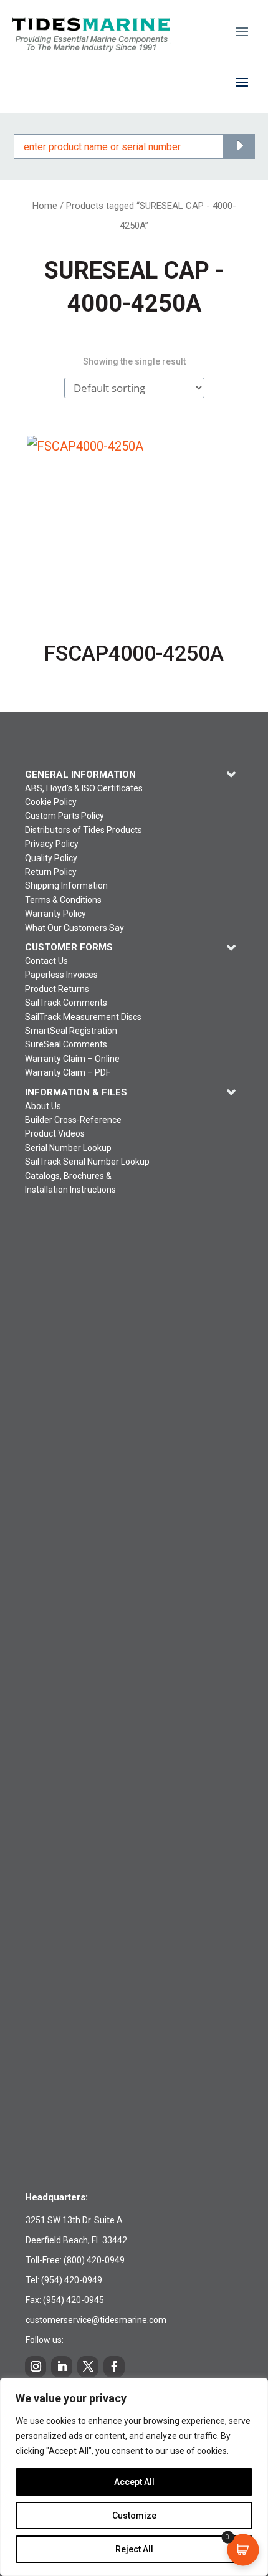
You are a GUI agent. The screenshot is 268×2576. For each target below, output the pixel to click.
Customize (134, 2516)
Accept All (134, 2482)
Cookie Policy (51, 802)
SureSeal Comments (66, 1044)
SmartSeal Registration (71, 1031)
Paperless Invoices (61, 975)
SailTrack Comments (66, 1003)
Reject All (134, 2549)
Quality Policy (51, 858)
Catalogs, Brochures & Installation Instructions (70, 1183)
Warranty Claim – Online (72, 1059)
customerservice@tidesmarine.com (96, 2320)
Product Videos (55, 1133)
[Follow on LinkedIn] (62, 2367)
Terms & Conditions (63, 900)
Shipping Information (66, 885)
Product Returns (57, 989)
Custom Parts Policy (65, 816)
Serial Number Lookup (68, 1148)
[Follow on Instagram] (36, 2367)
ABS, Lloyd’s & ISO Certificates (84, 788)
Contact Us (46, 961)
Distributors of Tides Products (84, 830)
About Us (43, 1106)
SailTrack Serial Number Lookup (87, 1162)
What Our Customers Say (74, 928)
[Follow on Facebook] (114, 2367)
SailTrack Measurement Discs (83, 1017)
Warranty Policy (55, 914)
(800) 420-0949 (94, 2260)
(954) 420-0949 (72, 2280)
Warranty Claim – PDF (68, 1072)
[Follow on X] (88, 2367)
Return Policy (51, 872)
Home (45, 206)
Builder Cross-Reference (73, 1120)
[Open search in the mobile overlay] (134, 146)
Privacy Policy (52, 844)
